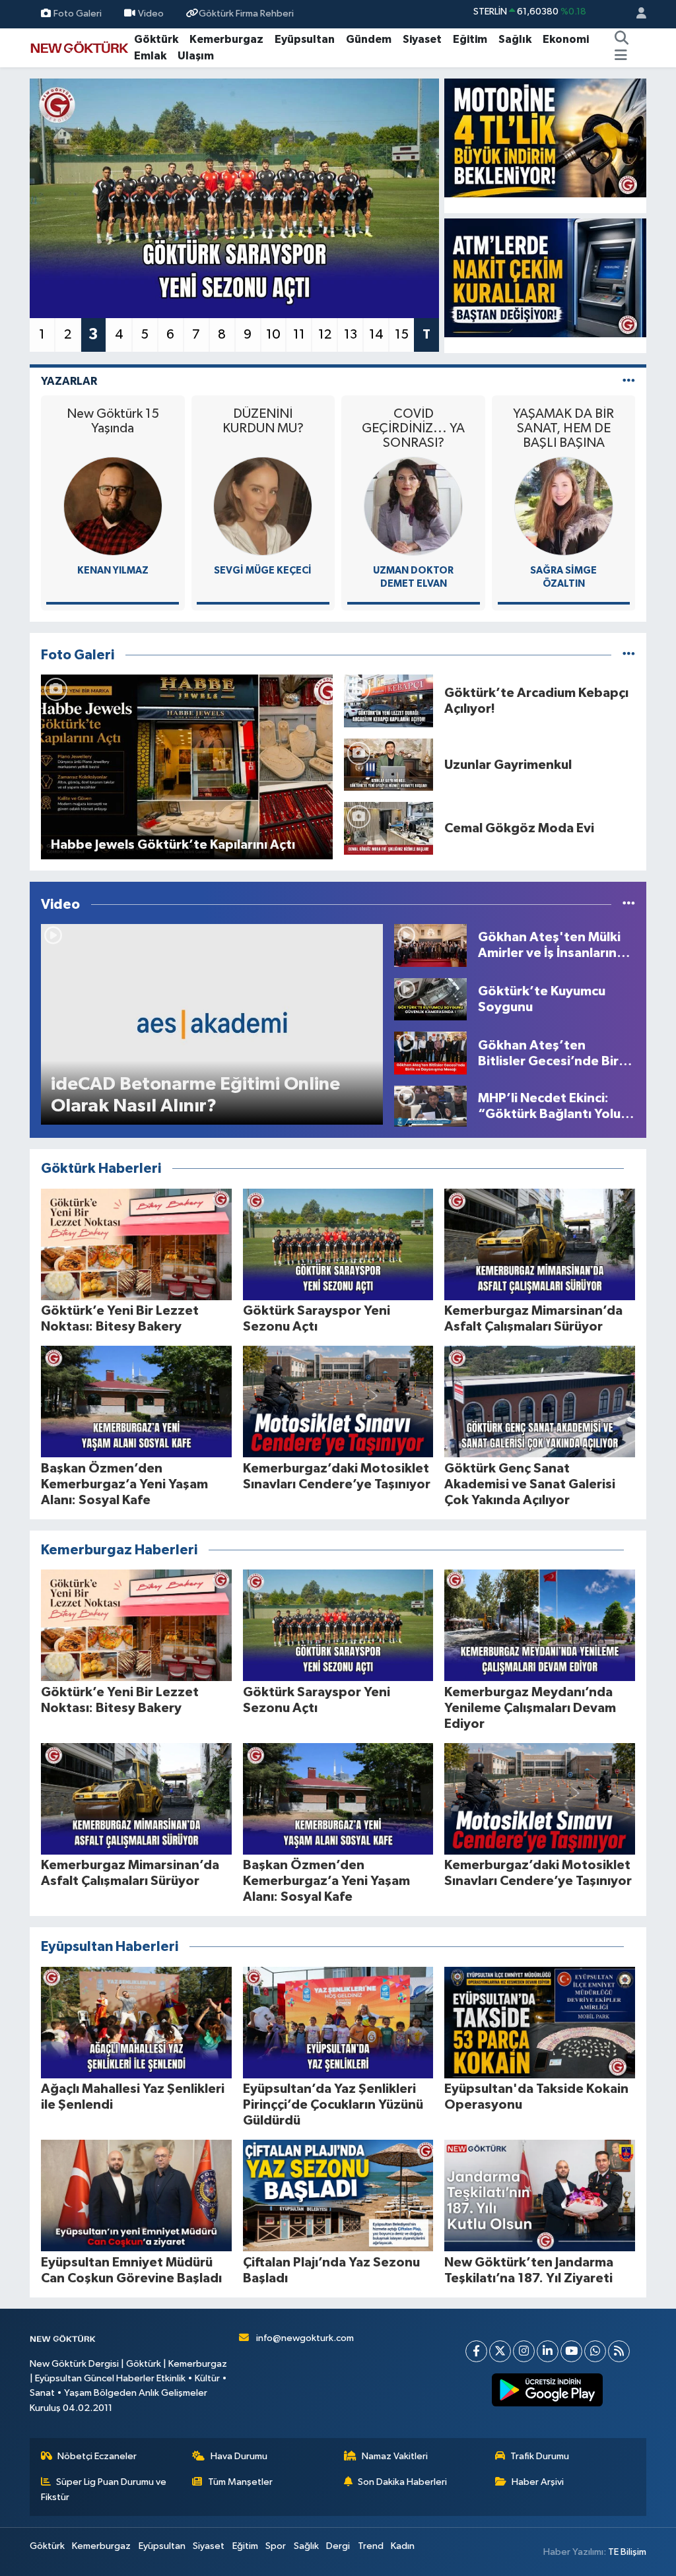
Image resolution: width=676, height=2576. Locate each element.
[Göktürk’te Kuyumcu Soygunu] (430, 999)
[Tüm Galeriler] (629, 655)
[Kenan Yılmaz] (113, 506)
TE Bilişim (627, 2552)
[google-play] (548, 2390)
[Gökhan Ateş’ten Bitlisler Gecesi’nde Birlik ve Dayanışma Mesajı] (430, 1053)
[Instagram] (524, 2351)
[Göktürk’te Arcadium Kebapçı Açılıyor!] (389, 701)
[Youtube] (571, 2351)
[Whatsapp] (595, 2351)
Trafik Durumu (540, 2456)
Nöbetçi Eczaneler (97, 2456)
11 (299, 335)
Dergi (338, 2546)
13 (351, 335)
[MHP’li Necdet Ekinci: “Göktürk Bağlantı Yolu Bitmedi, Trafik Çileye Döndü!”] (430, 1106)
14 (376, 335)
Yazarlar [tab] (69, 381)
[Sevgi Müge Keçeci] (263, 506)
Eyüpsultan (305, 39)
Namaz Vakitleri (395, 2456)
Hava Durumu (239, 2456)
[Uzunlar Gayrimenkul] (389, 765)
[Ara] (622, 40)
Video (151, 14)
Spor (276, 2546)
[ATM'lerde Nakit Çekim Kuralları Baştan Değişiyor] (545, 278)
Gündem (369, 39)
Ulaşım (196, 56)
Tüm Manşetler (240, 2482)
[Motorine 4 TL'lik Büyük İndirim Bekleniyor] (545, 138)
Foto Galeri (78, 14)
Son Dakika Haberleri (402, 2482)
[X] (500, 2351)
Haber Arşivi (538, 2482)
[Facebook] (476, 2351)
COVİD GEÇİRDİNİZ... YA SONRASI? (413, 428)
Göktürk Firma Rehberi (246, 14)
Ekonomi (566, 39)
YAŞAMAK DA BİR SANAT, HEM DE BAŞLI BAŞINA (563, 428)
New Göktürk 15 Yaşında (113, 421)
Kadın (403, 2546)
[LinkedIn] (548, 2351)
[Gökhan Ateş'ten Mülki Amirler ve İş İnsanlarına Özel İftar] (430, 945)
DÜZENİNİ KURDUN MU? (263, 421)
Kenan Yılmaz (113, 571)
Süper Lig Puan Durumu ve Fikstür (104, 2489)
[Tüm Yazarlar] (629, 381)
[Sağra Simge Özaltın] (564, 506)
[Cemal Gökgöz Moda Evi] (389, 828)
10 (273, 335)
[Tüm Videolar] (629, 905)
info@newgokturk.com (305, 2338)
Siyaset (422, 39)
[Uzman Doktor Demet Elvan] (413, 506)
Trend (371, 2546)
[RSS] (619, 2351)
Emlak (150, 56)
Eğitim (470, 39)
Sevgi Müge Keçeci (263, 571)
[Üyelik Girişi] (636, 14)
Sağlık (515, 39)
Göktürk (156, 39)
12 (325, 335)
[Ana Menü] (621, 56)
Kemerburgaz (226, 39)
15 (402, 335)
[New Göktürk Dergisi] (79, 47)
